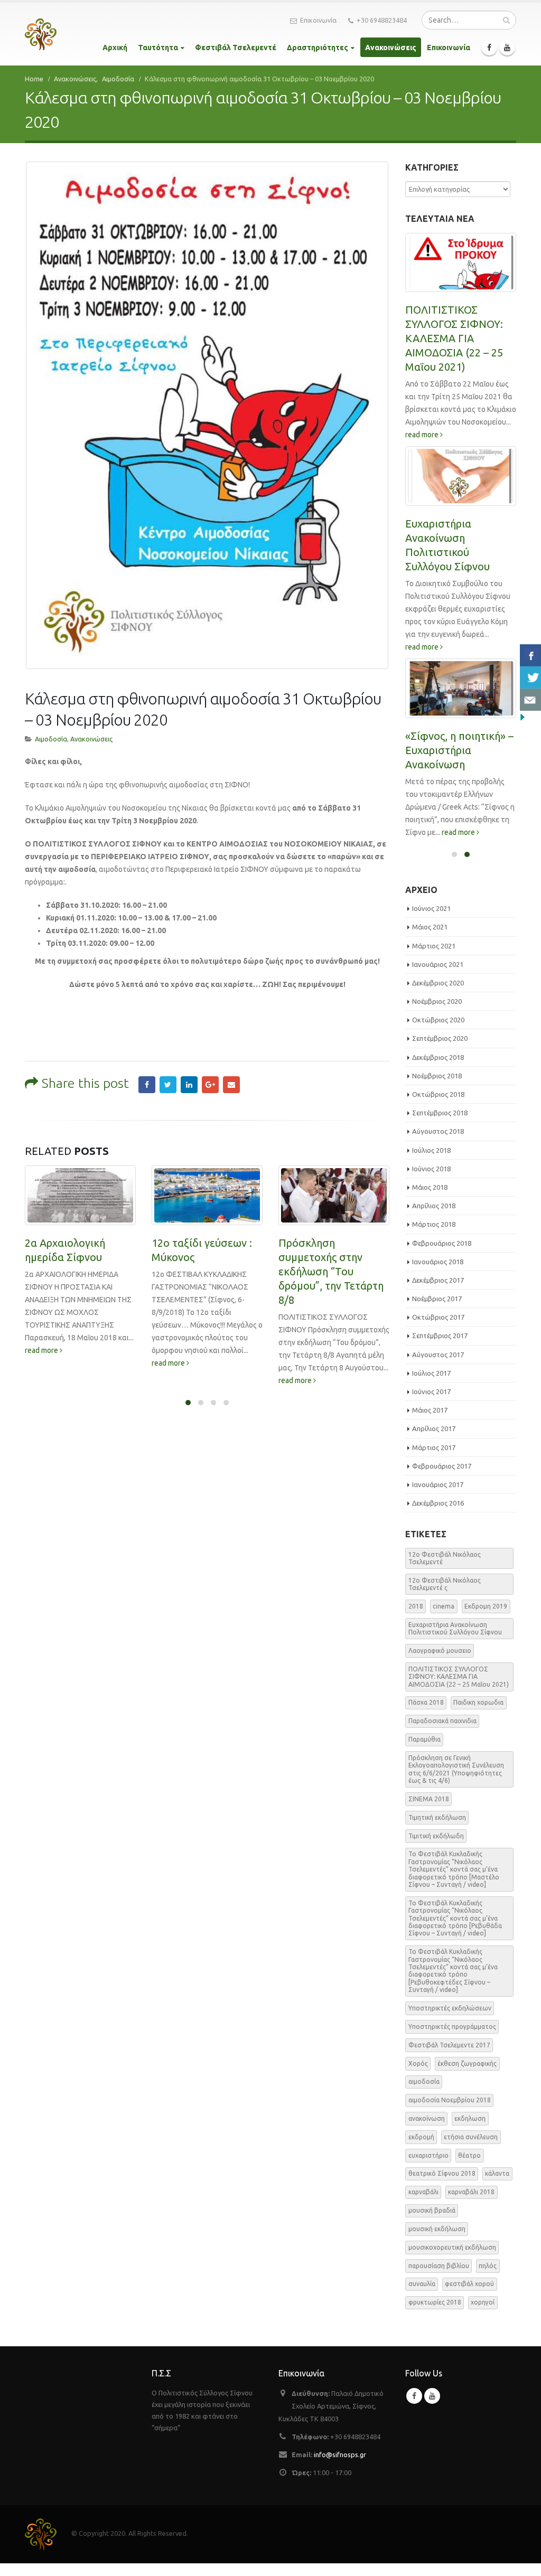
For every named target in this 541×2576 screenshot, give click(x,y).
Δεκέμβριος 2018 (438, 1057)
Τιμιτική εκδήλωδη (436, 1836)
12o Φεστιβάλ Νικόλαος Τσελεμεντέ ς (445, 1584)
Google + (210, 1085)
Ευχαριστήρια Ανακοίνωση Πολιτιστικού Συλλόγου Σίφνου (455, 1628)
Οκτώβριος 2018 (438, 1094)
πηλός (488, 2266)
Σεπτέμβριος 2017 (440, 1336)
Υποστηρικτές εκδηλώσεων (450, 2008)
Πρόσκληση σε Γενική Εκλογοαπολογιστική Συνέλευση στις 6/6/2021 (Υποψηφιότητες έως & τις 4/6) (456, 1769)
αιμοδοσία (424, 2081)
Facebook (147, 1085)
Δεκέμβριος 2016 (438, 1503)
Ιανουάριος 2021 (438, 964)
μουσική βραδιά (432, 2210)
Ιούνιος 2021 (431, 908)
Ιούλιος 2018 (431, 1150)
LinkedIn (189, 1085)
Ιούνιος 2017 (431, 1392)
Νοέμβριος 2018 (437, 1076)
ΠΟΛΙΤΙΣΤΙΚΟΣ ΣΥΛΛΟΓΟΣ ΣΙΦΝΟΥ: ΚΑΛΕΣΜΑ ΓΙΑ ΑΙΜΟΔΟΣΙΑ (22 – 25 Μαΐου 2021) (454, 338)
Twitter (168, 1085)
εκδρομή (421, 2137)
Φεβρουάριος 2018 (442, 1243)
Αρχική (115, 48)
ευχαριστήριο (428, 2155)
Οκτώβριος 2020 (438, 1020)
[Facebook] (489, 48)
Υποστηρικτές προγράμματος (452, 2027)
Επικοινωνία (318, 20)
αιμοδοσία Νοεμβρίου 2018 (450, 2100)
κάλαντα (497, 2173)
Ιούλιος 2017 (431, 1373)
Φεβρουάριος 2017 (442, 1466)
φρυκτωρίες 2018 (435, 2302)
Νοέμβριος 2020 (437, 1001)
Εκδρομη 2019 (486, 1606)
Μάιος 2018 (430, 1187)
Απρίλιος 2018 (434, 1206)
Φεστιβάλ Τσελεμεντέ (236, 48)
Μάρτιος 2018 (434, 1224)
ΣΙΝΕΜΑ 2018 (429, 1799)
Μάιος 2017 (430, 1410)
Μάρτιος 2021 (434, 946)
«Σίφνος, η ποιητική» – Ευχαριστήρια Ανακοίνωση (459, 750)
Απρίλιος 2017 (434, 1428)
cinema (444, 1606)
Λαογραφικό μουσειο (440, 1651)
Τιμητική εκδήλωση (437, 1817)
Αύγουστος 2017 (438, 1355)
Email (231, 1085)
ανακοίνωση (427, 2118)
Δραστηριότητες (318, 48)
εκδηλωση (470, 2118)
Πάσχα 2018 (426, 1702)
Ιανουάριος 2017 (438, 1484)
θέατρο (469, 2155)
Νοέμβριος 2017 (437, 1299)
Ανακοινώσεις (391, 48)
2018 (416, 1606)
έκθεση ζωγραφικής (467, 2063)
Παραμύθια (425, 1739)
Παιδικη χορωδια (478, 1702)
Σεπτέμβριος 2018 (440, 1113)
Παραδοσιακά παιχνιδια (442, 1721)
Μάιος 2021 (430, 927)
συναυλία (422, 2284)
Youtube (432, 2396)
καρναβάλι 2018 (471, 2192)
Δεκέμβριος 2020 (438, 983)
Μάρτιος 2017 (434, 1447)
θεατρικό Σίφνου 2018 (442, 2173)
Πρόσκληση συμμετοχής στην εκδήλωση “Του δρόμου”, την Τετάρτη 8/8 (331, 1271)
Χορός (418, 2063)
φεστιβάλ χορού (469, 2284)
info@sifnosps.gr (340, 2455)
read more (42, 1350)
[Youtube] (507, 48)
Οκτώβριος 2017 (438, 1317)
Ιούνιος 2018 (431, 1169)
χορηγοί (483, 2302)
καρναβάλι (423, 2192)
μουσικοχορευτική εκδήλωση (452, 2247)
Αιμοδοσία (51, 739)
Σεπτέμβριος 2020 (440, 1038)
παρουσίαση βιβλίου (439, 2266)
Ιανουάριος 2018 (438, 1262)
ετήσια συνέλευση (471, 2137)
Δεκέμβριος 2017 (438, 1280)
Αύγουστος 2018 (438, 1131)
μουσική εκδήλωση (437, 2229)
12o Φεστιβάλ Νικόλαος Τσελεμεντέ (445, 1558)
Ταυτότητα (158, 48)
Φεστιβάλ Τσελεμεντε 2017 (449, 2045)
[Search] (506, 20)
